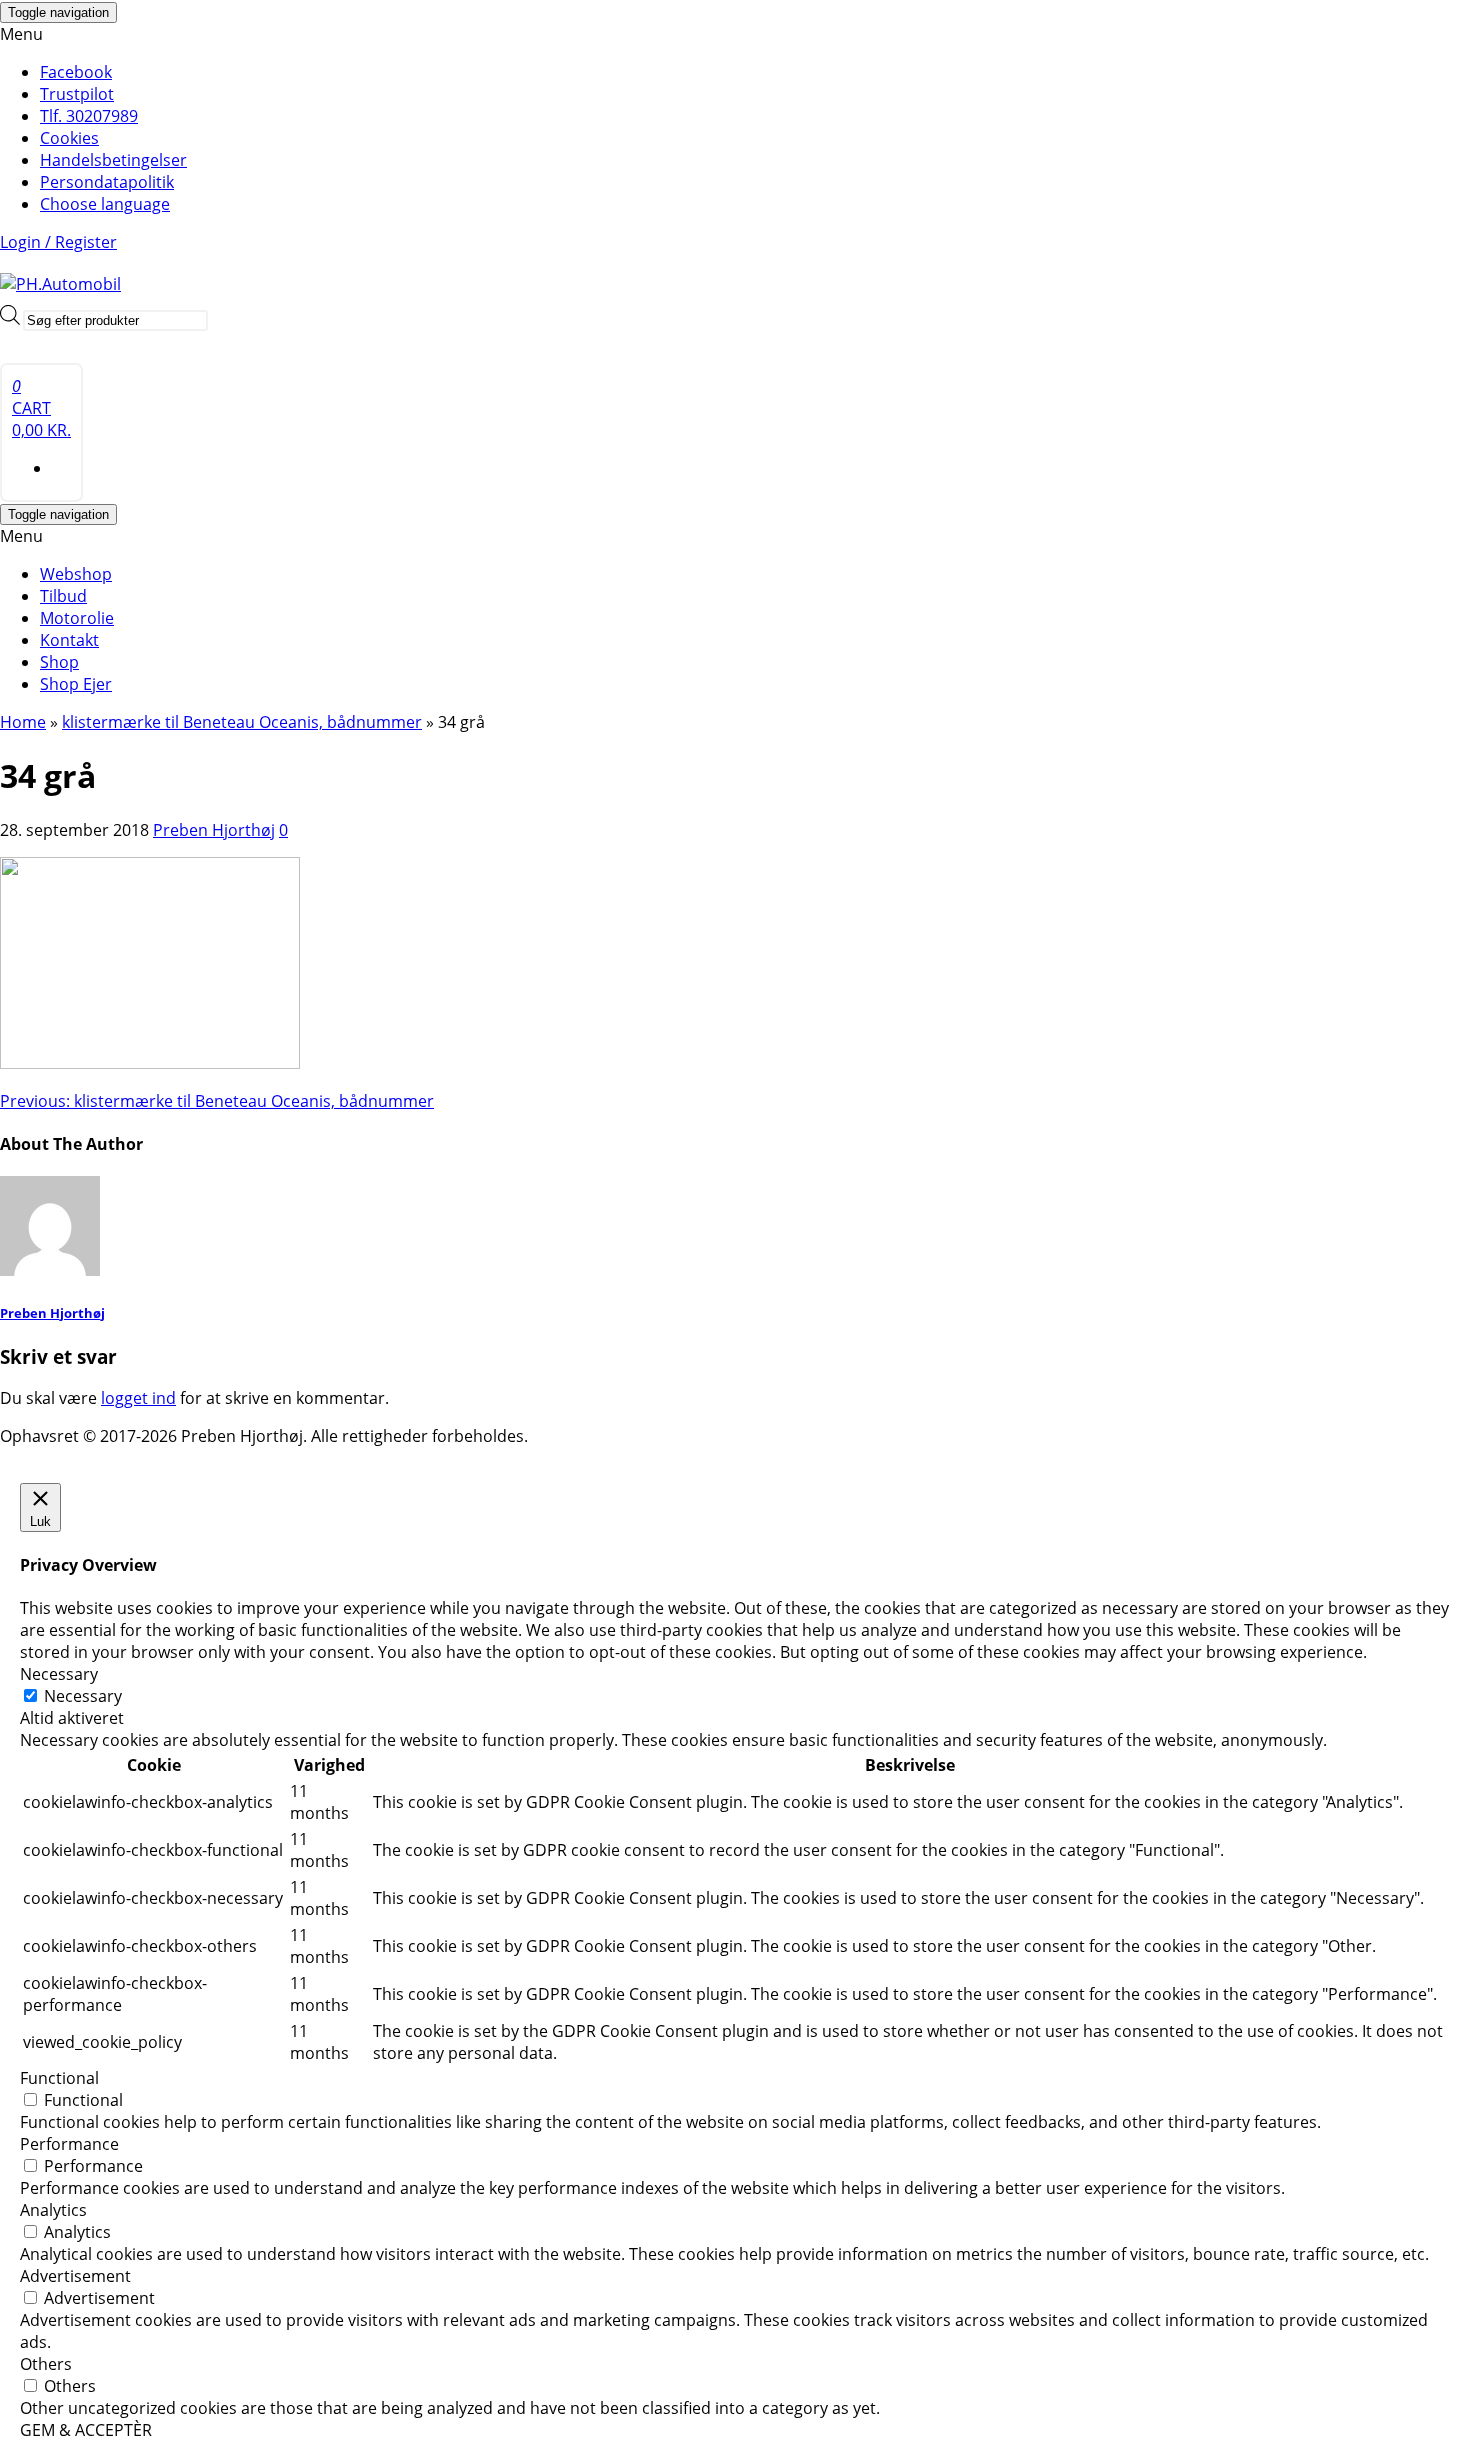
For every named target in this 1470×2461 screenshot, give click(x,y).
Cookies (69, 138)
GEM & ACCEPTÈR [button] (86, 2430)
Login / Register (58, 242)
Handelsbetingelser (113, 160)
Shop (59, 662)
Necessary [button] (59, 1674)
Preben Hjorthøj (214, 830)
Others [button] (46, 2364)
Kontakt (69, 640)
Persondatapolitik (107, 182)
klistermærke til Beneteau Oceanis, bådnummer (217, 1101)
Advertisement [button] (75, 2276)
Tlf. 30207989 (89, 116)
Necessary (83, 1696)
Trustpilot (77, 94)
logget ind (138, 1398)
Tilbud (63, 596)
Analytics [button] (53, 2210)
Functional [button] (59, 2078)
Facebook (76, 72)
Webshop (76, 574)
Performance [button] (69, 2144)
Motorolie (77, 618)
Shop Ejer (76, 684)
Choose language (105, 204)
